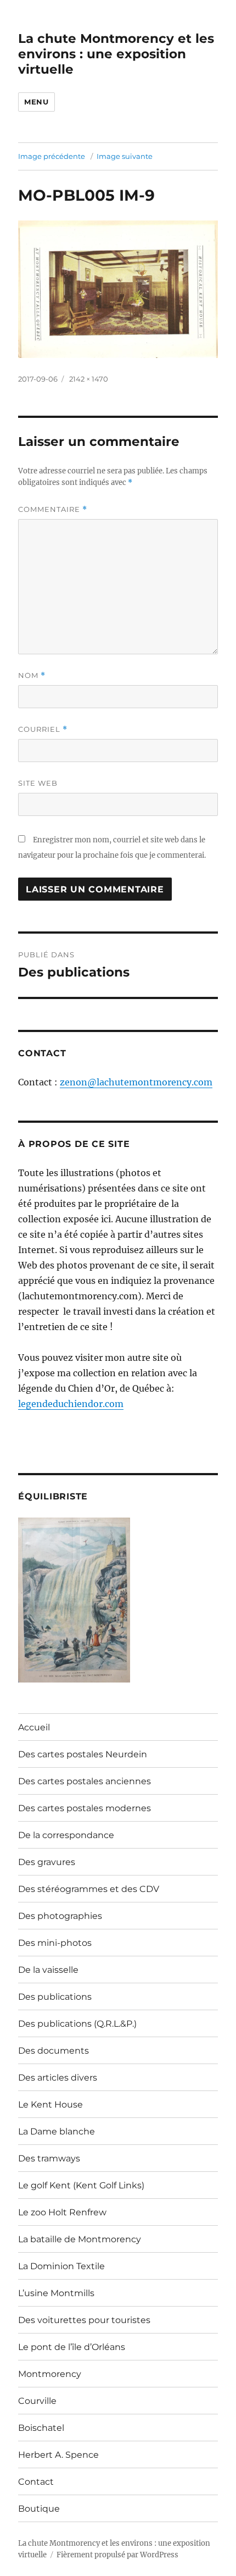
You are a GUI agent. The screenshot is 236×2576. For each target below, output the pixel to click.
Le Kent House (50, 2105)
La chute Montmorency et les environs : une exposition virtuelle (116, 54)
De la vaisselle (48, 1970)
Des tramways (49, 2158)
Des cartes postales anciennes (85, 1781)
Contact (36, 2482)
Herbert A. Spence (58, 2455)
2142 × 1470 (89, 379)
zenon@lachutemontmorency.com (136, 1082)
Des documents (54, 2051)
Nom (32, 675)
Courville (37, 2401)
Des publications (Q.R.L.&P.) (77, 2024)
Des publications (55, 1997)
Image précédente (52, 156)
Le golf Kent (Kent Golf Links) (81, 2185)
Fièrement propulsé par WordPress (117, 2555)
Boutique (39, 2509)
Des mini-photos (55, 1943)
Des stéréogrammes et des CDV (89, 1889)
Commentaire (53, 509)
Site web (38, 783)
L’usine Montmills (56, 2293)
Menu (36, 102)
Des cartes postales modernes (85, 1808)
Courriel (43, 729)
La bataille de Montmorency (80, 2239)
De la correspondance (66, 1835)
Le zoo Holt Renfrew (62, 2212)
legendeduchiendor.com (71, 1404)
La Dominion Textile (61, 2266)
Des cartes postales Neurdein (83, 1754)
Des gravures (47, 1862)
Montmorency (50, 2374)
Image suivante (125, 156)
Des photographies (60, 1916)
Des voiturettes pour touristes (84, 2320)
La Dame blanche (57, 2131)
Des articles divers (58, 2078)
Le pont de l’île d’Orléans (72, 2347)
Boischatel (41, 2428)
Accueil (34, 1727)
